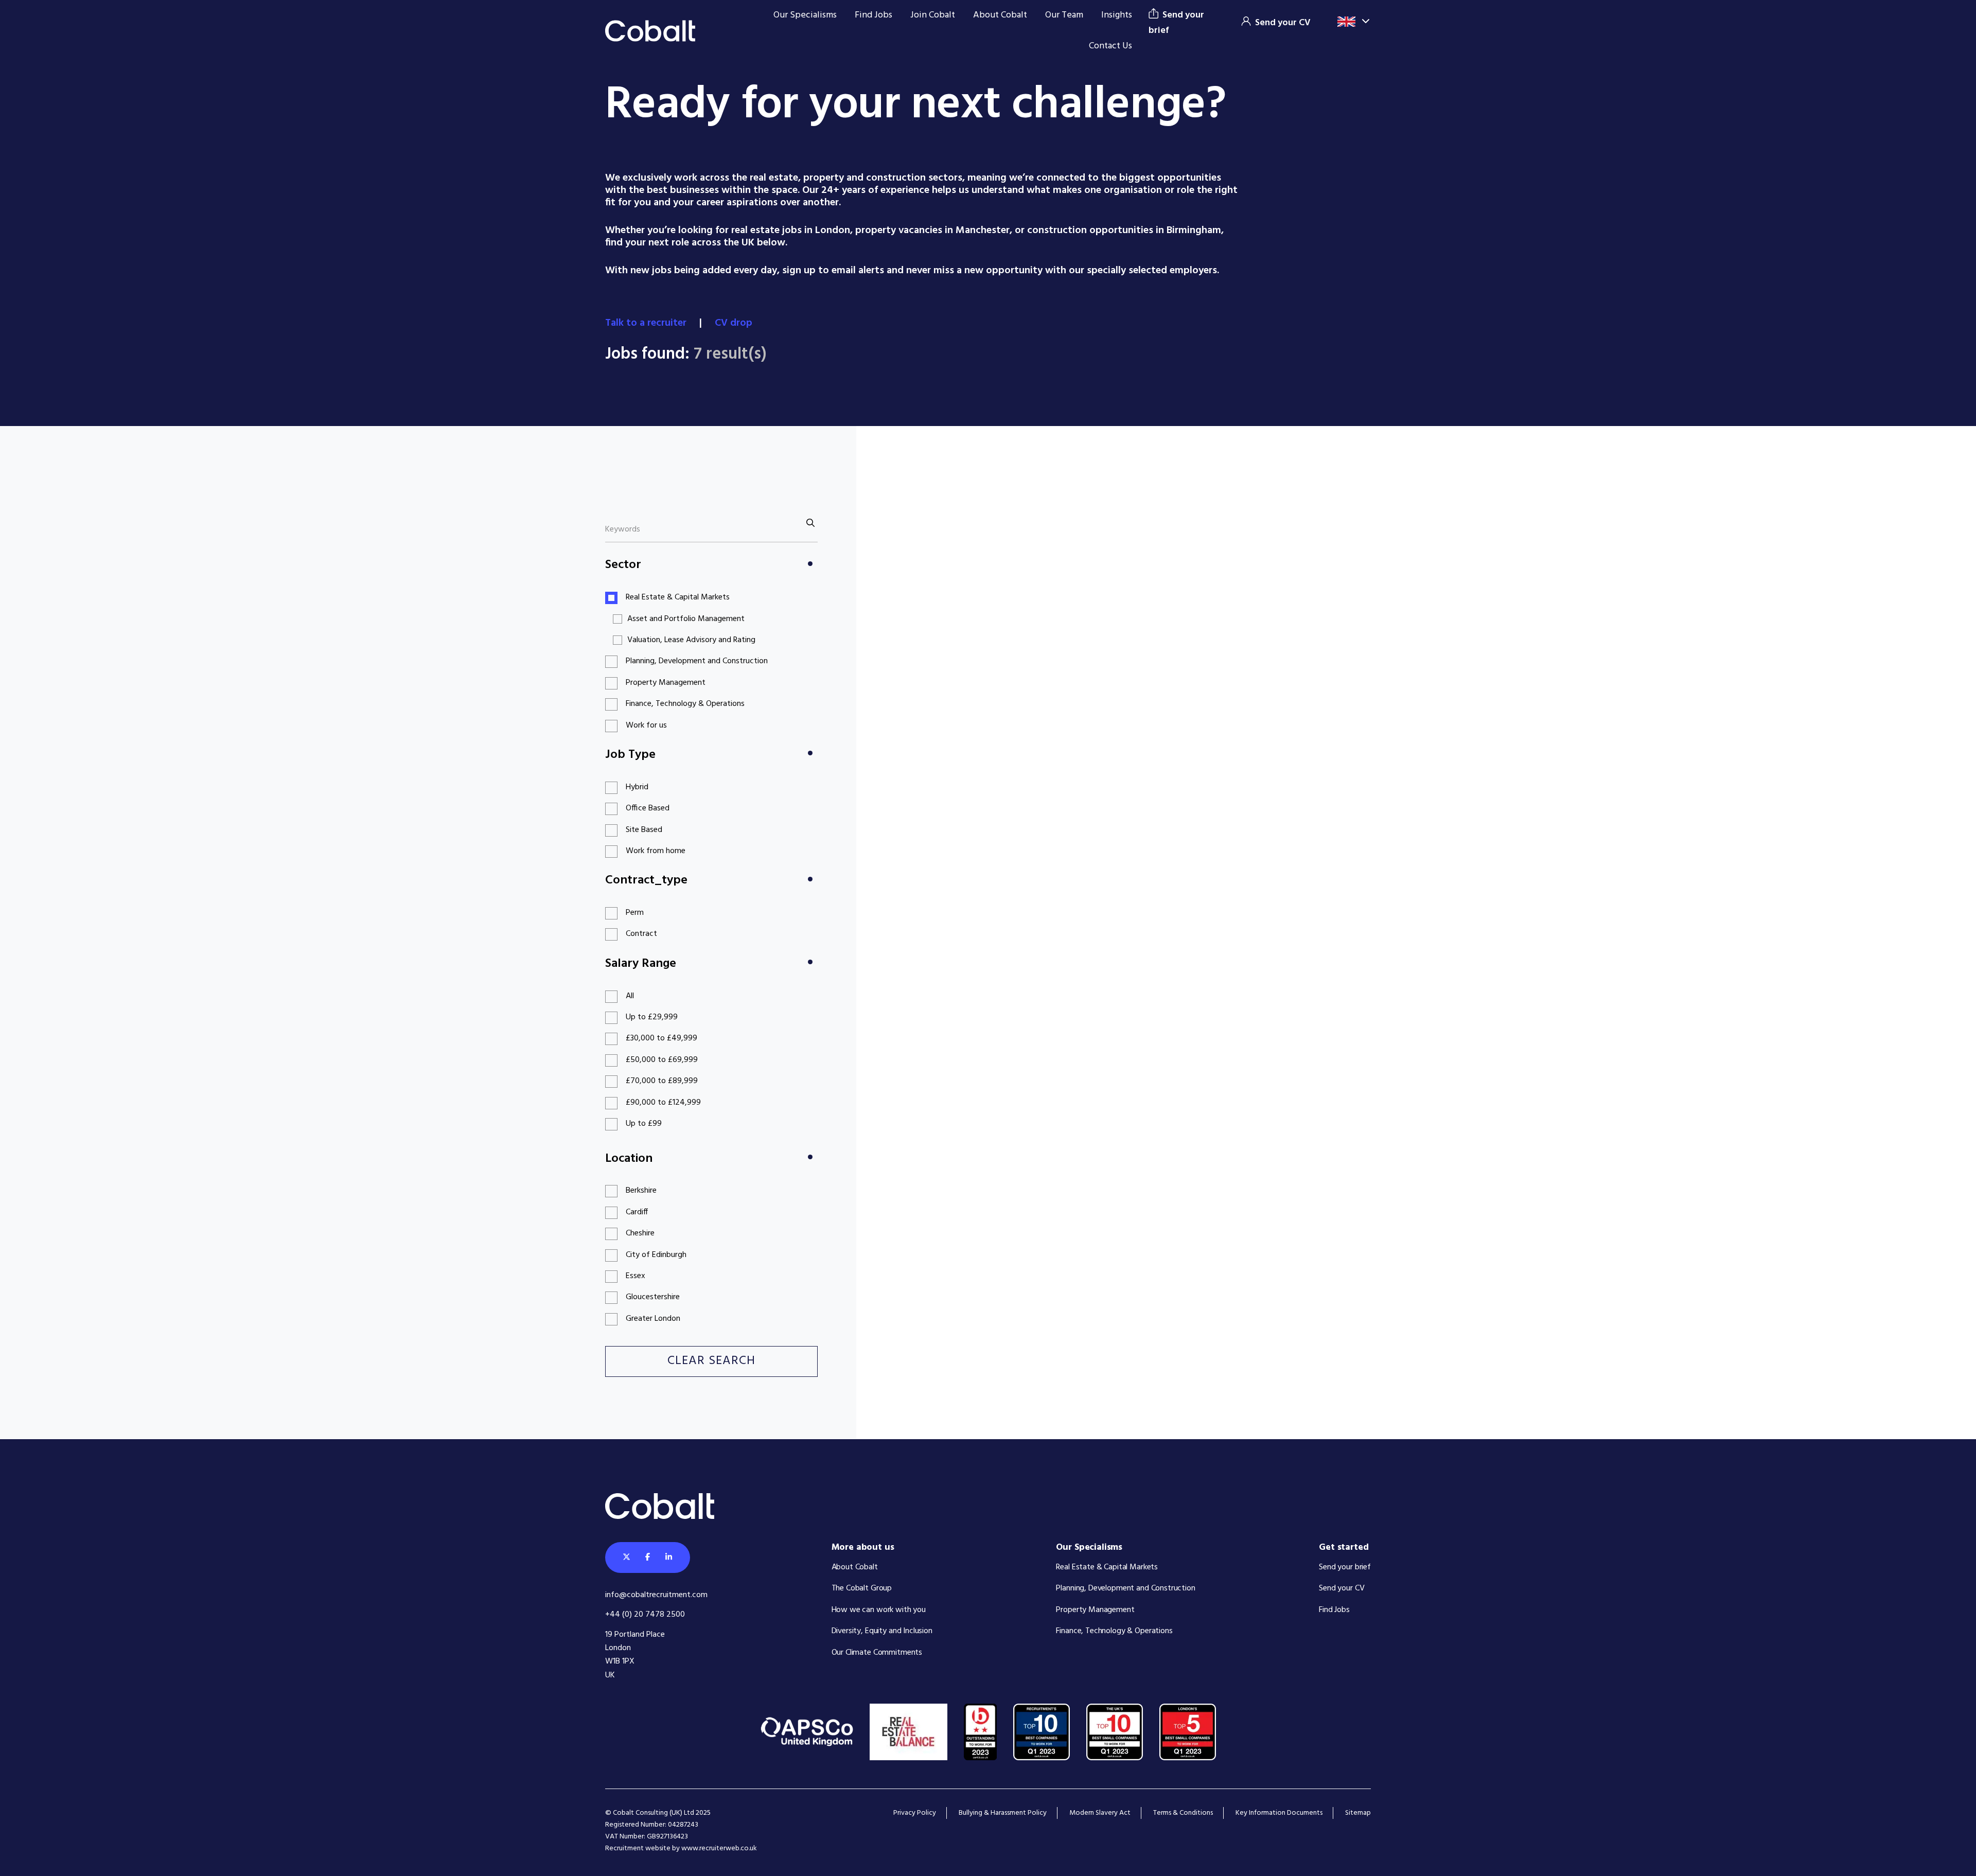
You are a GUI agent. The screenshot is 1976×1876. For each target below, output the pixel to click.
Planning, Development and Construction (1125, 1588)
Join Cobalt (933, 15)
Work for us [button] (646, 725)
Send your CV (1342, 1588)
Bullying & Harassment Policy (1003, 1813)
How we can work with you (879, 1610)
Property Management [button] (666, 683)
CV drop (735, 323)
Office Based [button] (648, 808)
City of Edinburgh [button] (656, 1255)
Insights (1117, 15)
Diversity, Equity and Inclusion (882, 1631)
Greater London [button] (653, 1319)
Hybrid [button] (637, 787)
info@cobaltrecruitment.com (656, 1595)
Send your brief (1345, 1567)
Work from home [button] (656, 851)
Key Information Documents (1279, 1813)
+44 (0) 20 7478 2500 (645, 1615)
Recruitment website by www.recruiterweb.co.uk (681, 1848)
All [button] (630, 996)
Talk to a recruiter (647, 323)
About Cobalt (1000, 15)
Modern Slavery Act (1100, 1813)
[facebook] (648, 1558)
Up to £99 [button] (644, 1124)
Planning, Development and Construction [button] (697, 661)
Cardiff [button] (637, 1212)
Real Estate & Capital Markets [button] (678, 597)
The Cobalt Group (862, 1588)
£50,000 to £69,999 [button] (662, 1060)
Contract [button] (641, 934)
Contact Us (1110, 46)
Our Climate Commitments (877, 1653)
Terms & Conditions (1183, 1813)
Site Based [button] (644, 830)
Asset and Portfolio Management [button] (686, 619)
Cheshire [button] (640, 1233)
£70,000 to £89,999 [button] (662, 1081)
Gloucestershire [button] (653, 1297)
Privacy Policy (915, 1813)
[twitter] (627, 1558)
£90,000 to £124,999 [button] (663, 1103)
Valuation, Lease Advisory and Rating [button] (691, 640)
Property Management (1095, 1610)
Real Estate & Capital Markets (1107, 1567)
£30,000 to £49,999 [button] (661, 1038)
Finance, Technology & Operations (1114, 1631)
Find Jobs (874, 15)
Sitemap (1358, 1813)
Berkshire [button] (641, 1191)
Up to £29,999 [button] (652, 1017)
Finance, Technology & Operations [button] (685, 704)
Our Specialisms (805, 15)
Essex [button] (636, 1276)
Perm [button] (635, 913)
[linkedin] (669, 1558)
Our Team (1064, 15)
